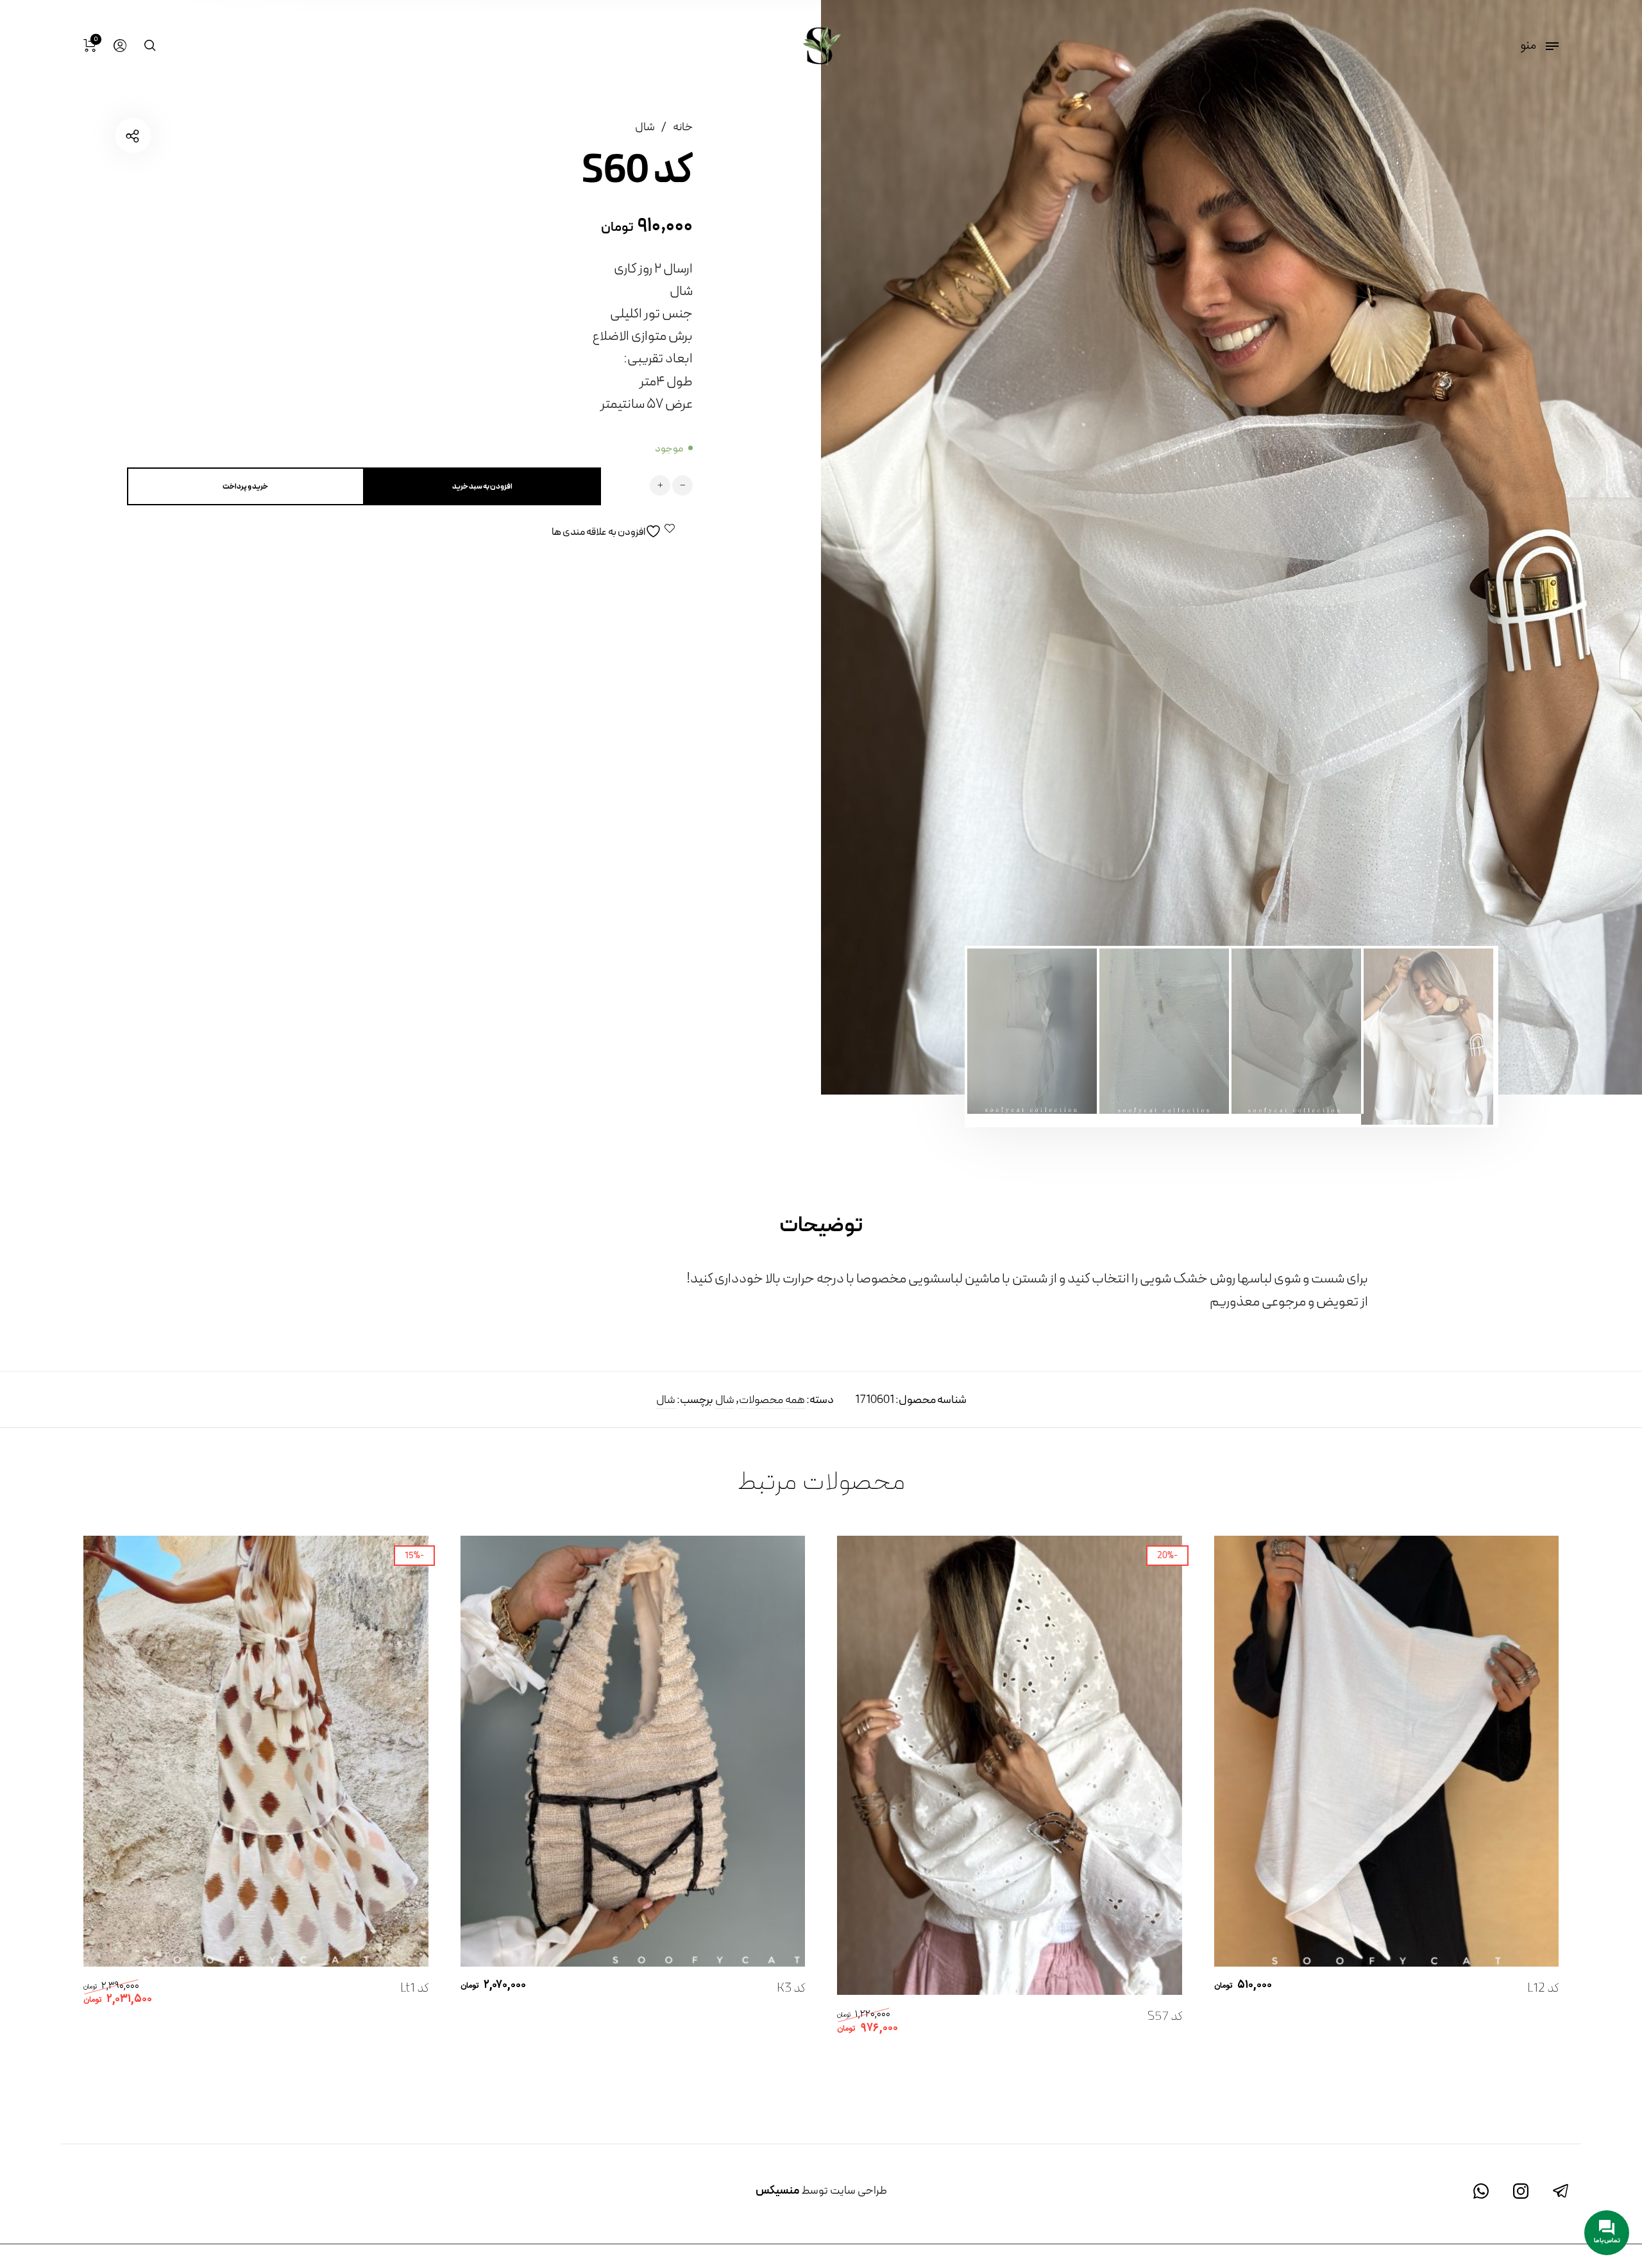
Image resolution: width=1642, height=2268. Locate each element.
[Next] (887, 547)
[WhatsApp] (1481, 2192)
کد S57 (1165, 2017)
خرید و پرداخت (245, 487)
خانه (683, 127)
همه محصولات (772, 1400)
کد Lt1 (414, 1988)
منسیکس (777, 2191)
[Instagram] (1521, 2192)
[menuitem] (119, 46)
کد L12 (1543, 1988)
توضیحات (821, 1226)
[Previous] (1576, 547)
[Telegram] (1561, 2192)
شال (645, 127)
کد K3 (791, 1988)
